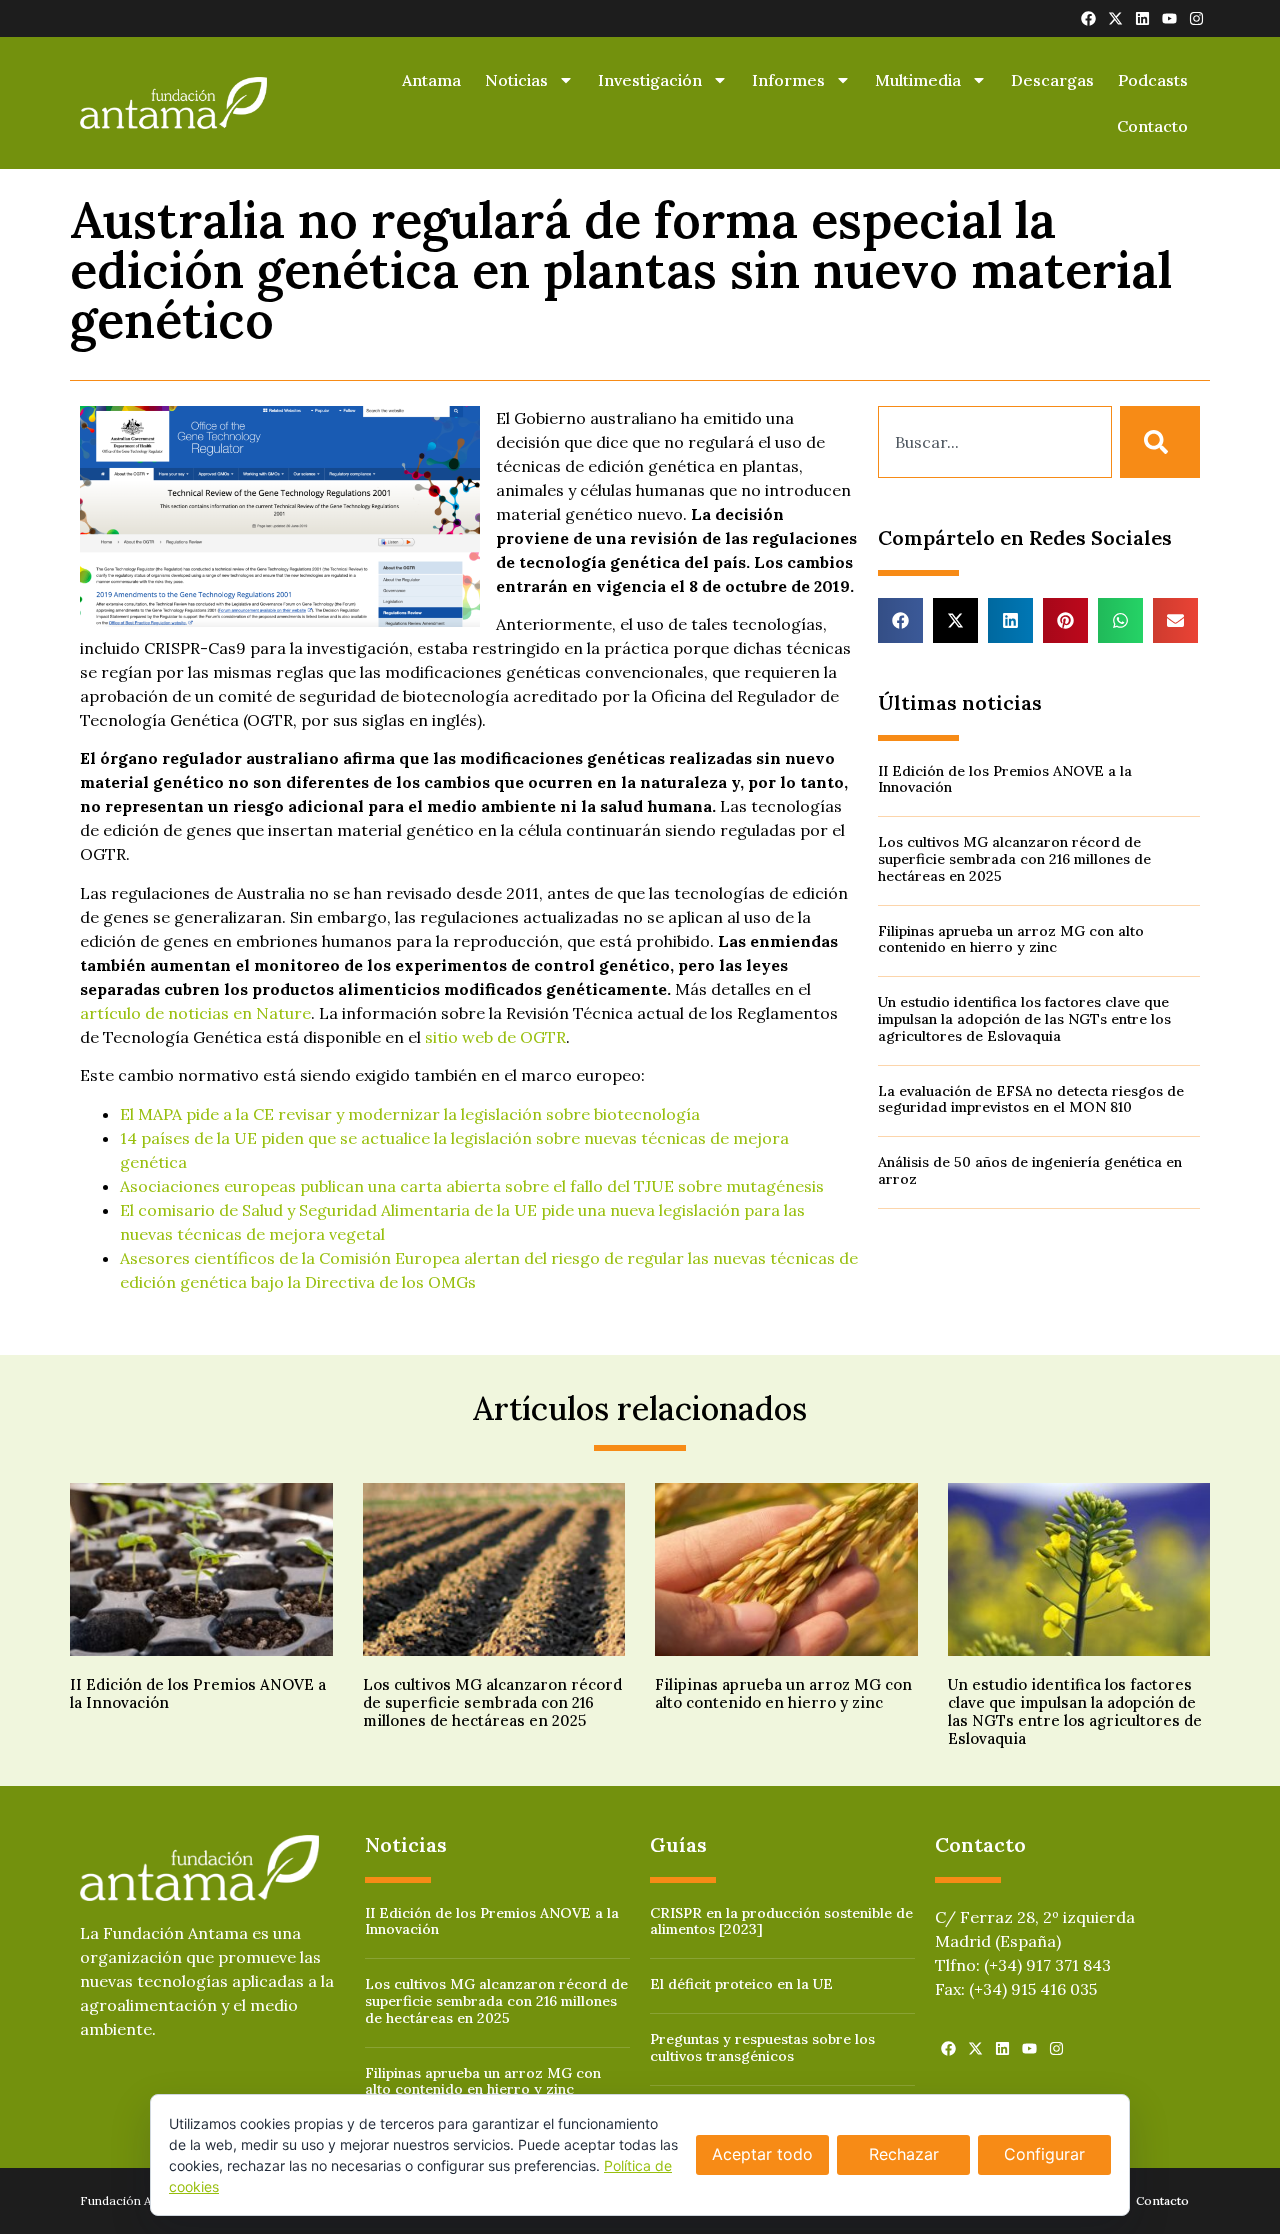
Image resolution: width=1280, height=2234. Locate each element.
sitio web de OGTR (495, 1037)
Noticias (516, 80)
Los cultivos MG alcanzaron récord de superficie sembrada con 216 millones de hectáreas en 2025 (1014, 859)
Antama (431, 80)
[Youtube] (1169, 18)
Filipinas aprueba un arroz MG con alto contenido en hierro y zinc (1011, 939)
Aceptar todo (762, 2154)
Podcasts (1153, 80)
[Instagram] (1196, 18)
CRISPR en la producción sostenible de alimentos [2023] (781, 1921)
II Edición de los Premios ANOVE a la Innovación (1005, 779)
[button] (900, 620)
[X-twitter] (1115, 18)
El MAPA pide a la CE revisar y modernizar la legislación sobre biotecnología (410, 1114)
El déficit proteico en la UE (741, 1984)
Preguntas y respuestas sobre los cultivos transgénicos (762, 2047)
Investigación (650, 80)
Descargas (1052, 80)
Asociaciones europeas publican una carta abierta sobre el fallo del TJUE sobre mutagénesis (472, 1186)
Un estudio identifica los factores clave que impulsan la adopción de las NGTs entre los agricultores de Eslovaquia (1024, 1019)
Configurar (1044, 2154)
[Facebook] (1088, 18)
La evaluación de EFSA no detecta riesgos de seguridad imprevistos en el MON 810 (1031, 1099)
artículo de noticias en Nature (195, 1013)
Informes (788, 80)
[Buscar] (1160, 442)
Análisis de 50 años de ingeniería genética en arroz (1030, 1170)
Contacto (1152, 126)
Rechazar (904, 2154)
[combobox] (995, 442)
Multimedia (918, 80)
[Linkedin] (1142, 18)
